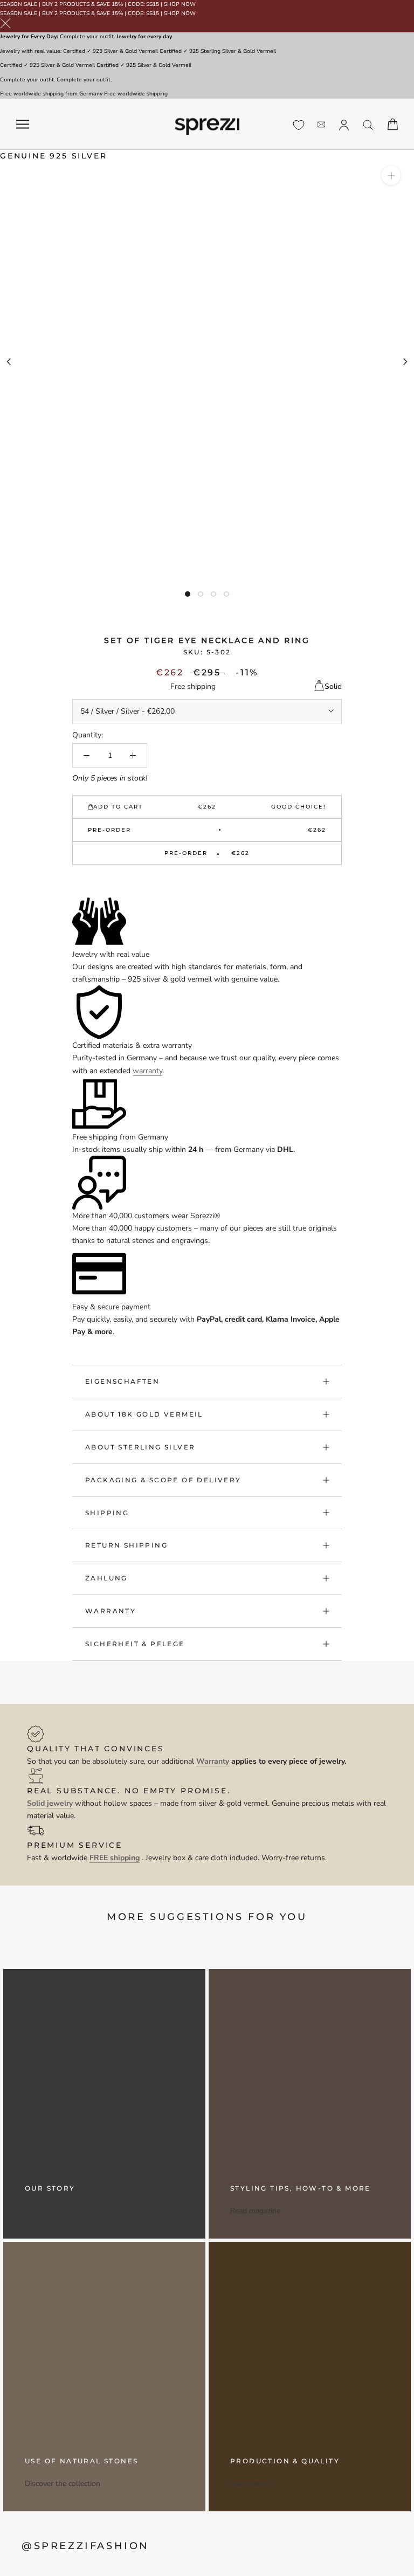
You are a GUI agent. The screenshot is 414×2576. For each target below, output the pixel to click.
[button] (207, 882)
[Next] (405, 362)
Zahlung (106, 1578)
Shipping (107, 1513)
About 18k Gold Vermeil (144, 1414)
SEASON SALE (19, 4)
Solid (333, 686)
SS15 (153, 4)
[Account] (344, 124)
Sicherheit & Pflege (135, 1644)
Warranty (111, 1611)
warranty (147, 1071)
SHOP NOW (180, 4)
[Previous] (9, 362)
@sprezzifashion (85, 2546)
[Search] (368, 124)
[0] (299, 125)
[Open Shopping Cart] (393, 124)
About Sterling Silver (140, 1447)
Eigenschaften (122, 1381)
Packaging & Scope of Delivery (163, 1480)
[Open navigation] (23, 124)
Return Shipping (126, 1545)
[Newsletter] (321, 124)
